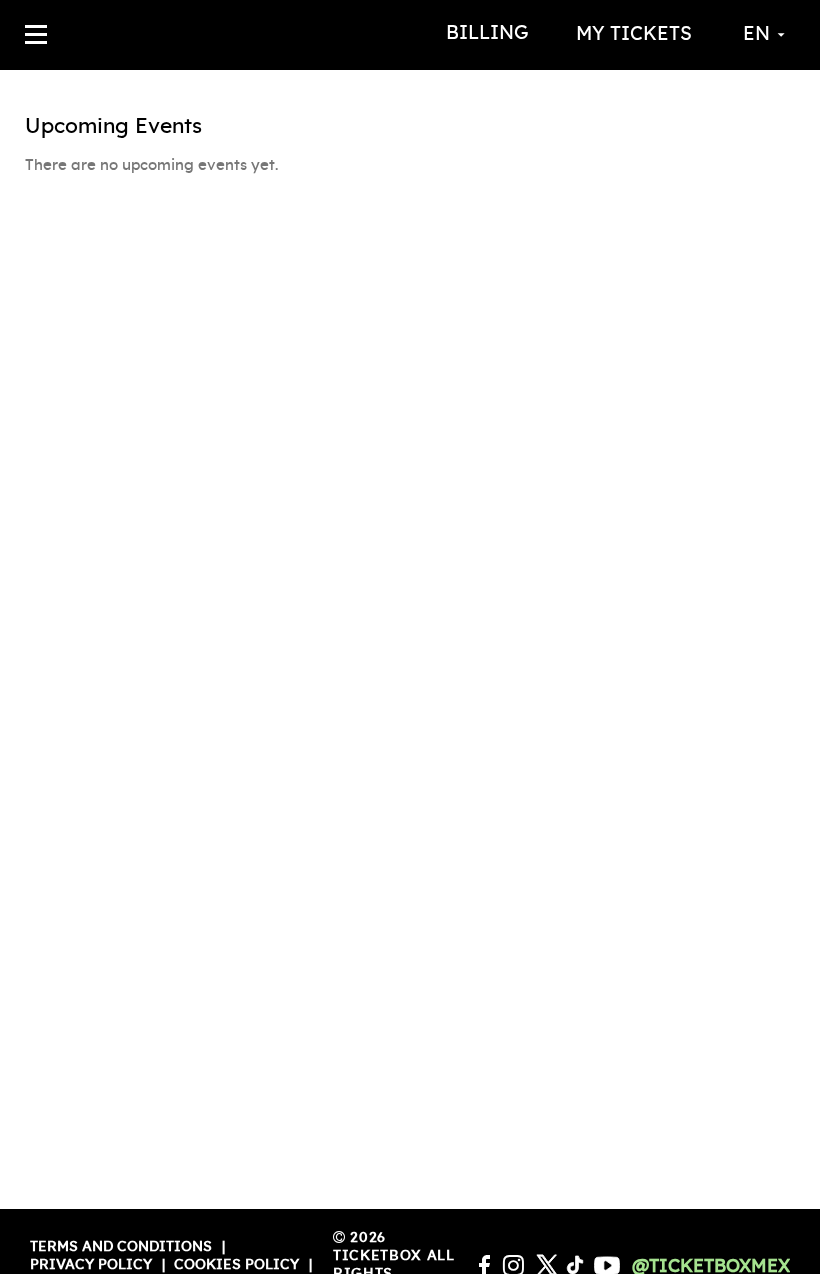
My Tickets (634, 34)
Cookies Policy (236, 1265)
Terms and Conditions (121, 1247)
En (756, 34)
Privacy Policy (91, 1265)
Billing (487, 33)
